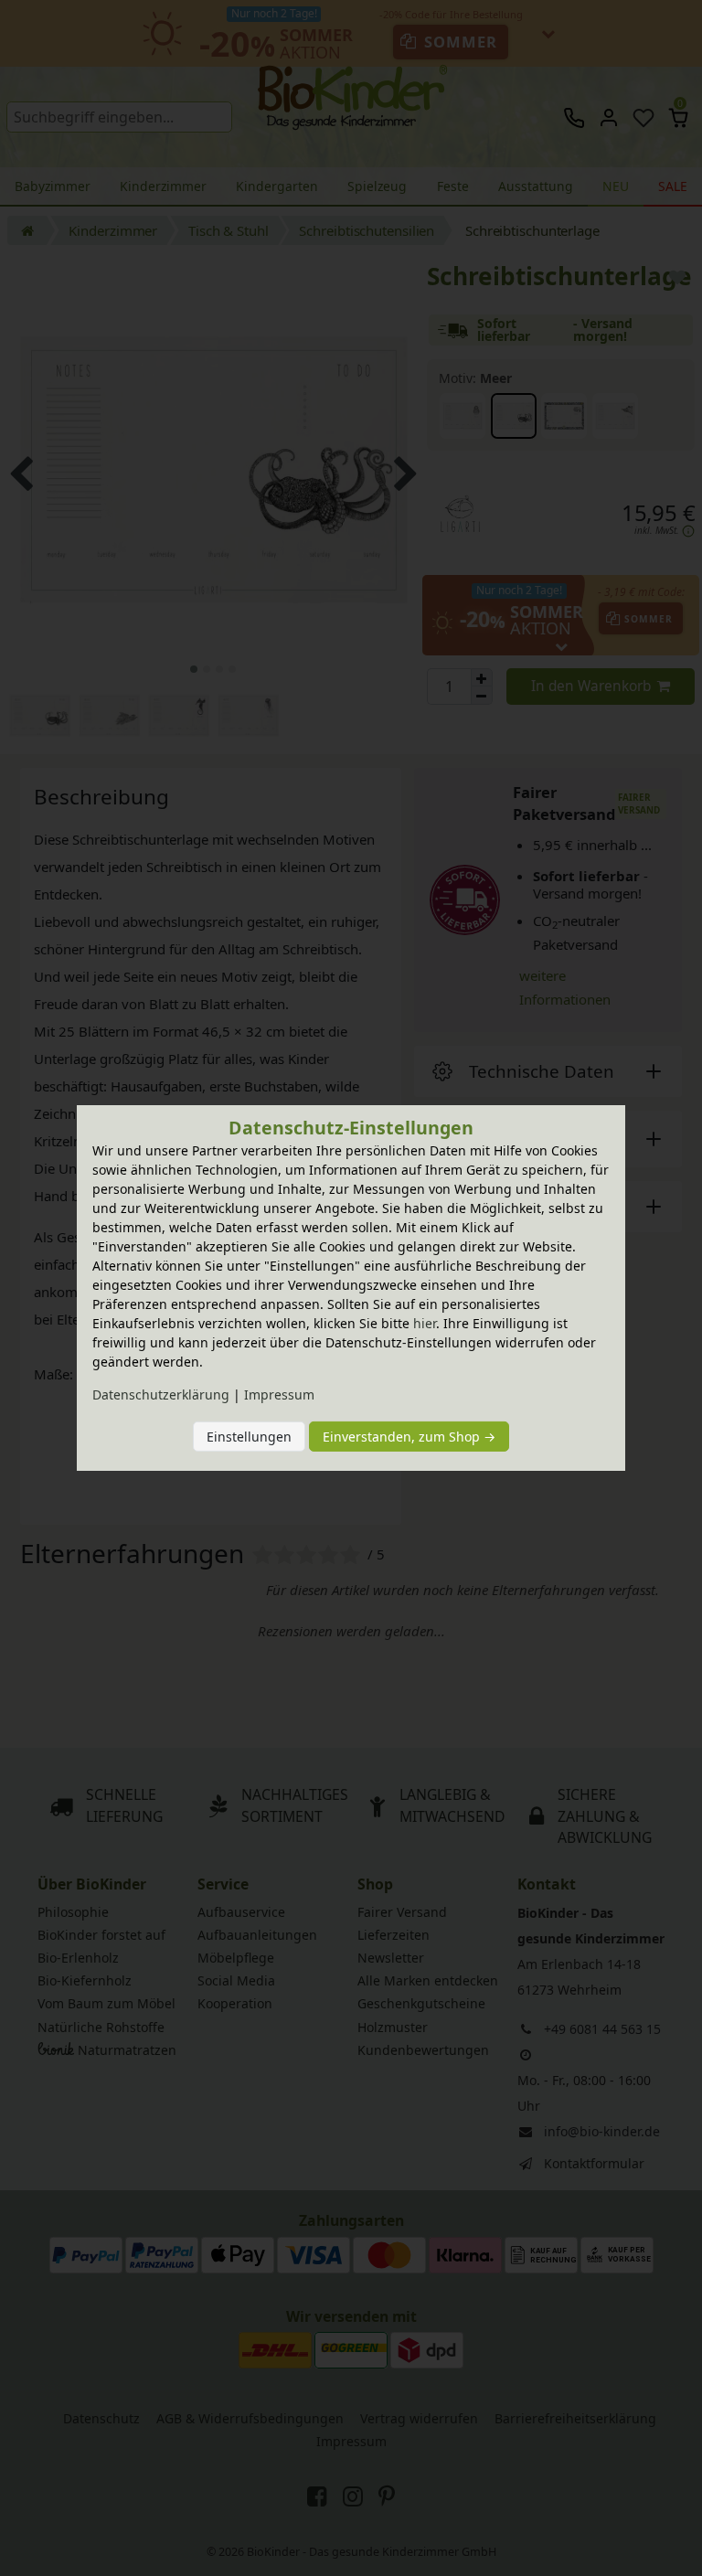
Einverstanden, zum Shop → (409, 1437)
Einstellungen (249, 1437)
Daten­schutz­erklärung (161, 1394)
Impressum (279, 1394)
